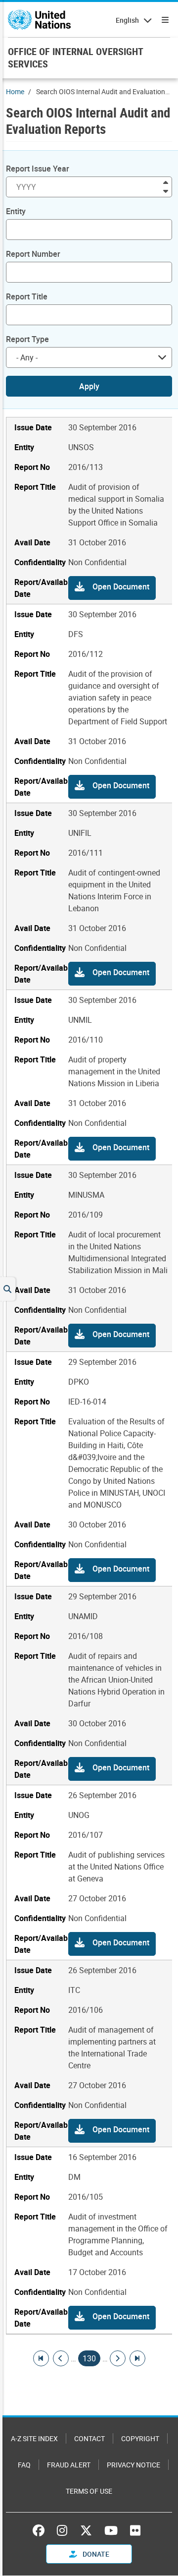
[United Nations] (39, 20)
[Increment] (166, 182)
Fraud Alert (69, 2465)
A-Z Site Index (34, 2438)
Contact (89, 2438)
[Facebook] (41, 2530)
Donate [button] (95, 2554)
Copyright (140, 2438)
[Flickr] (135, 2530)
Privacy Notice (133, 2465)
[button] (112, 588)
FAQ (24, 2465)
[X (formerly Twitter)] (86, 2530)
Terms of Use (89, 2491)
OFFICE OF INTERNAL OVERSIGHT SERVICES (75, 58)
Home (15, 91)
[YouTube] (111, 2530)
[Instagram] (62, 2530)
